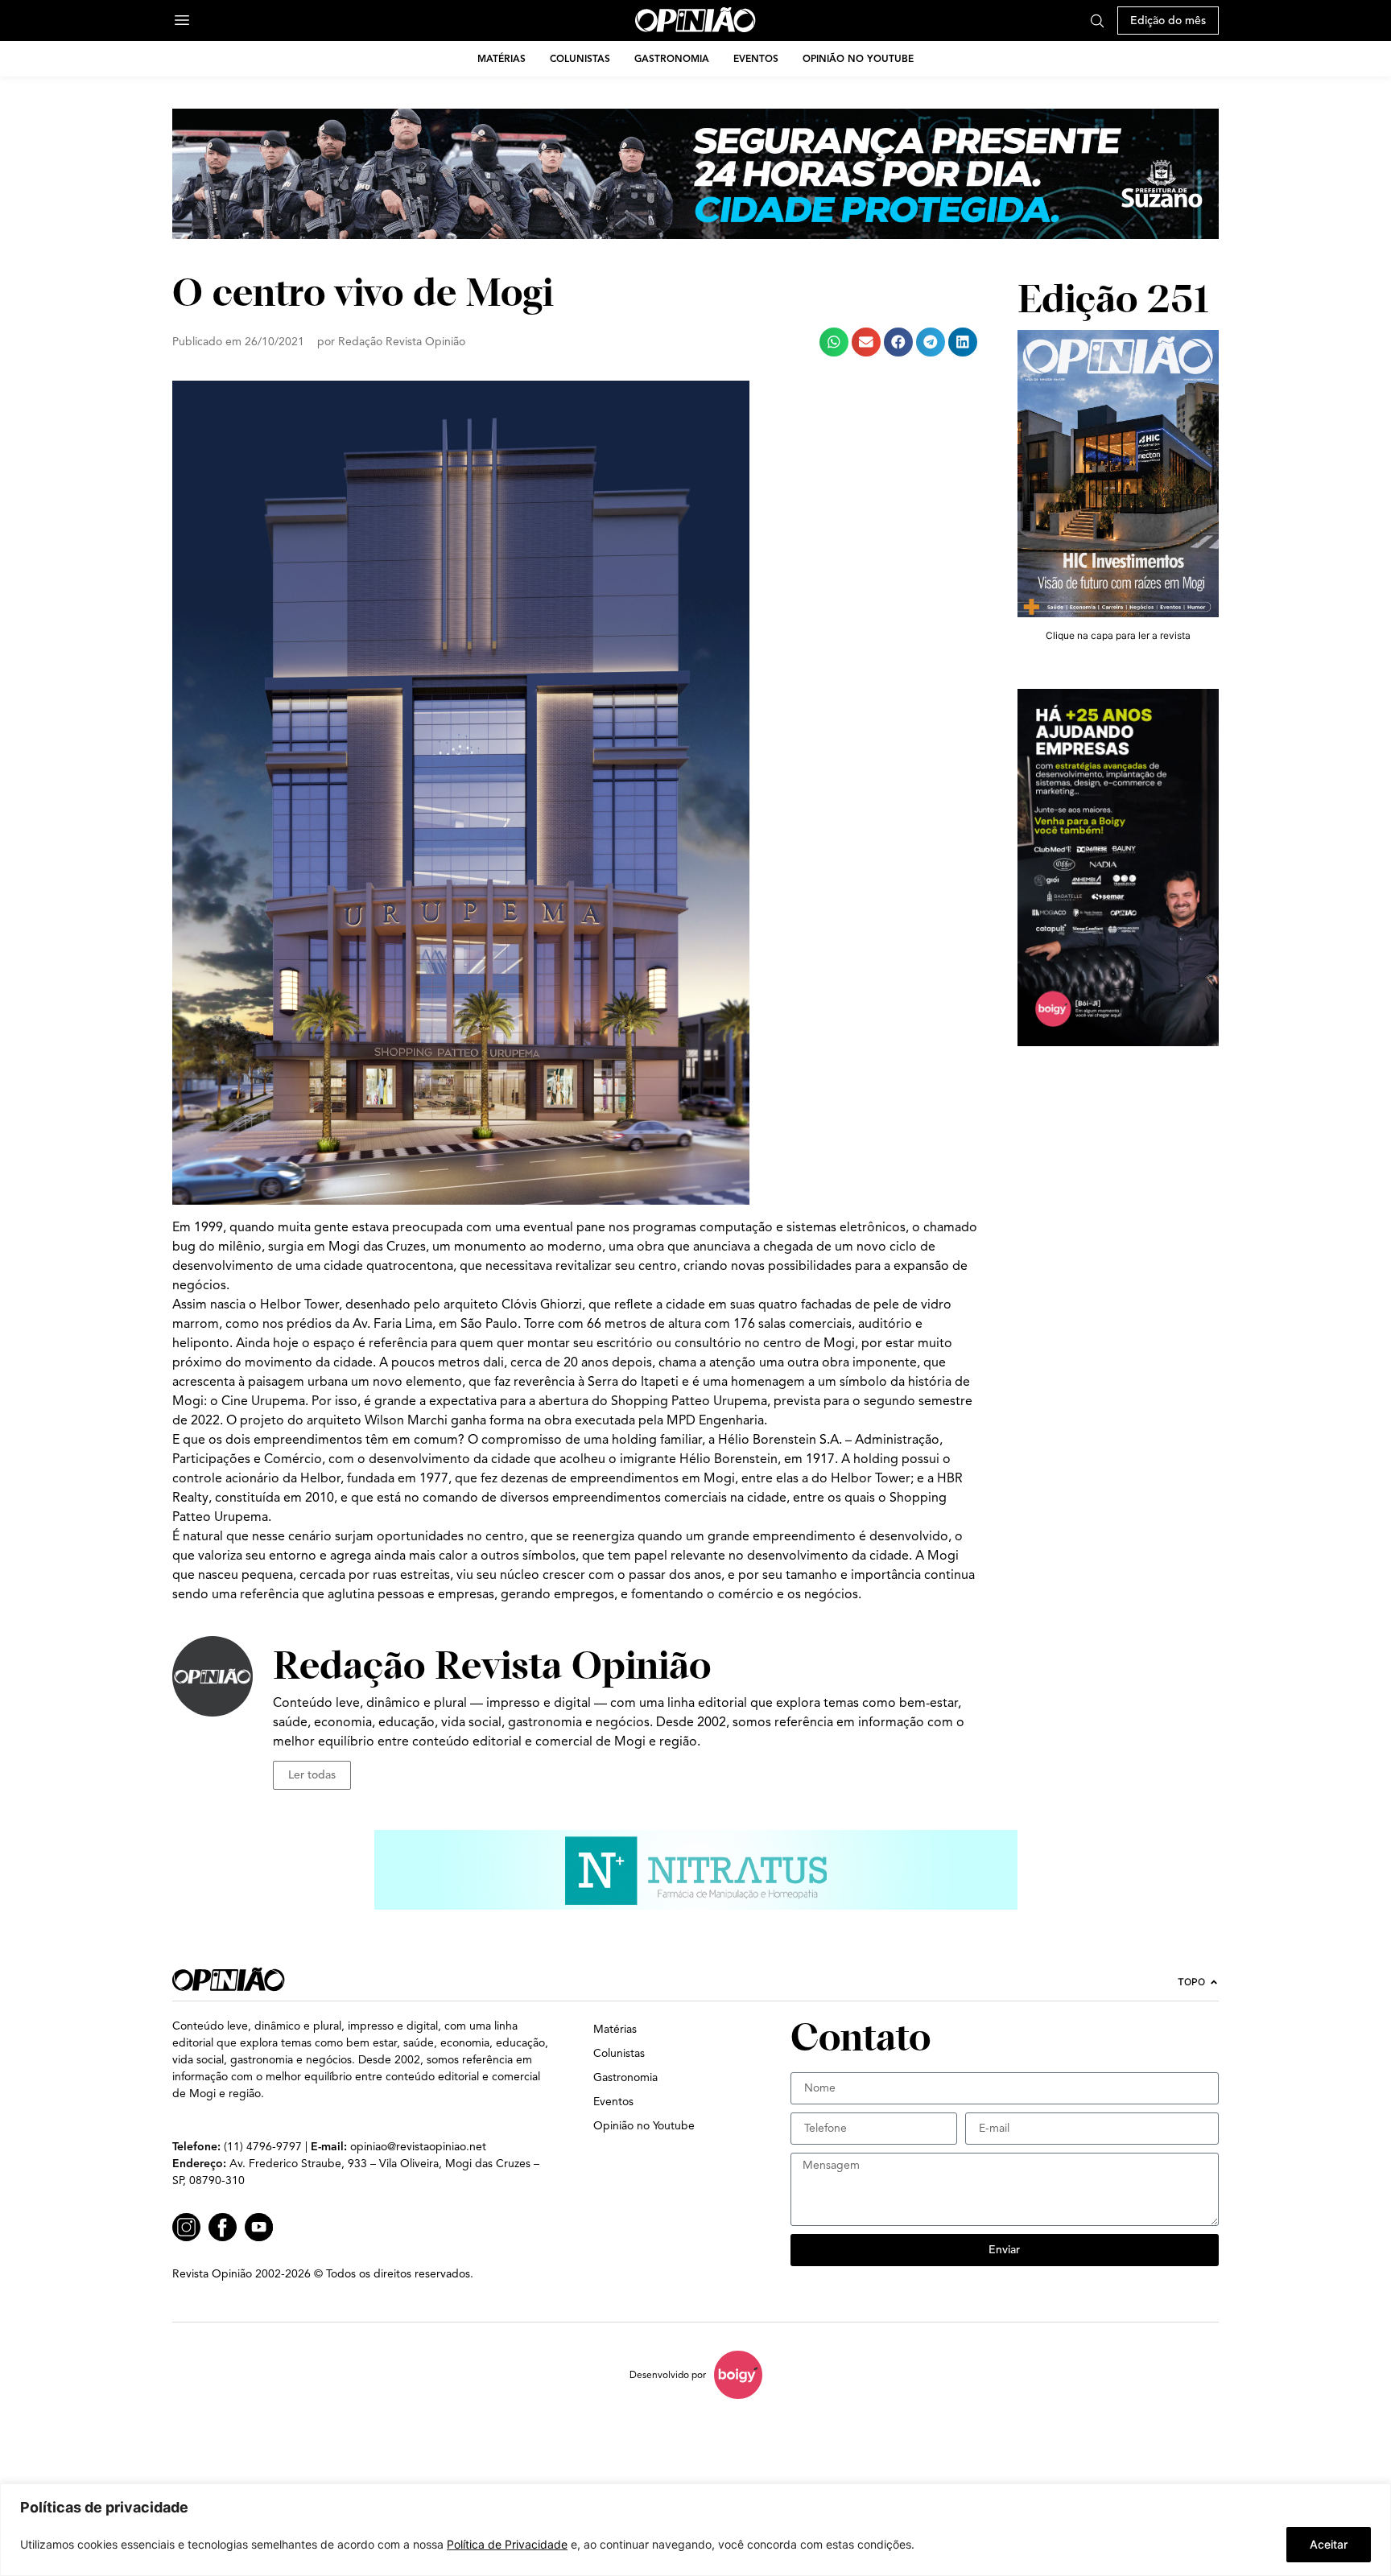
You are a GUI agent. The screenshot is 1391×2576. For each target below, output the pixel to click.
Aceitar (1329, 2544)
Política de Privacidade (507, 2544)
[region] (695, 2530)
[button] (834, 342)
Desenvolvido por (668, 2374)
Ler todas (312, 1775)
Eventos (756, 58)
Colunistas (580, 58)
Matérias (502, 58)
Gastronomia (672, 58)
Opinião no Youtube (858, 58)
